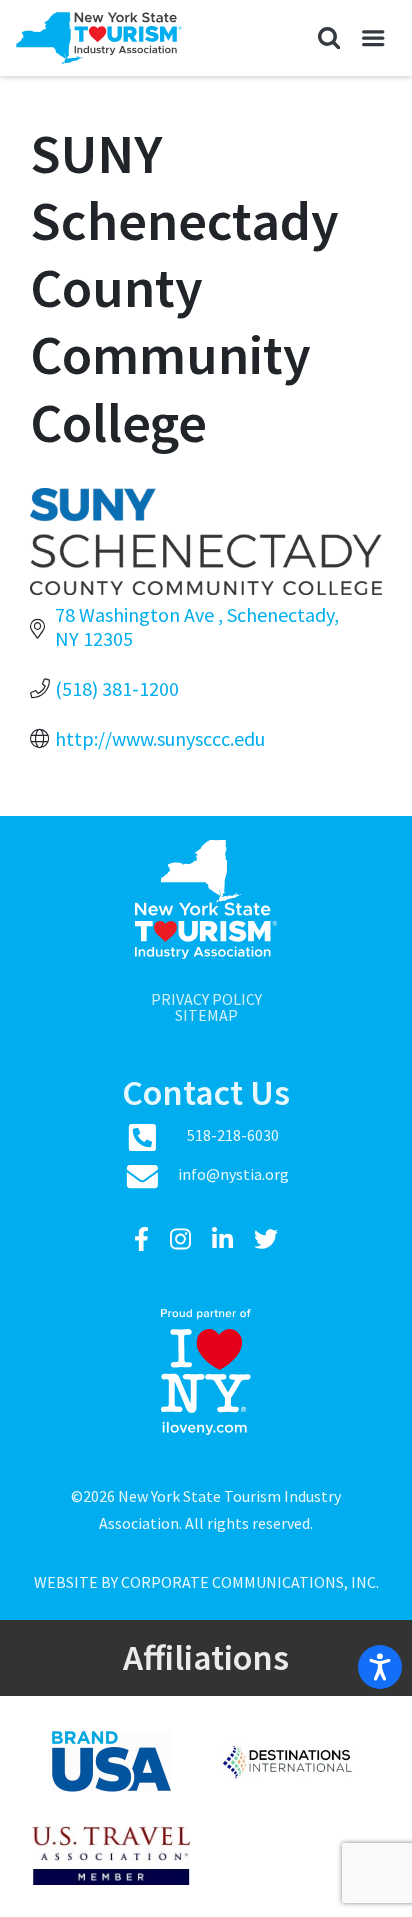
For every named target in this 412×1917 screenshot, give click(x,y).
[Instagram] (183, 1239)
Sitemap (206, 1015)
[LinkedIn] (225, 1239)
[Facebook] (144, 1239)
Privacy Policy (206, 999)
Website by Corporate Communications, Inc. (206, 1582)
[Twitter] (266, 1239)
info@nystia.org (233, 1174)
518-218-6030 (233, 1135)
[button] (328, 38)
